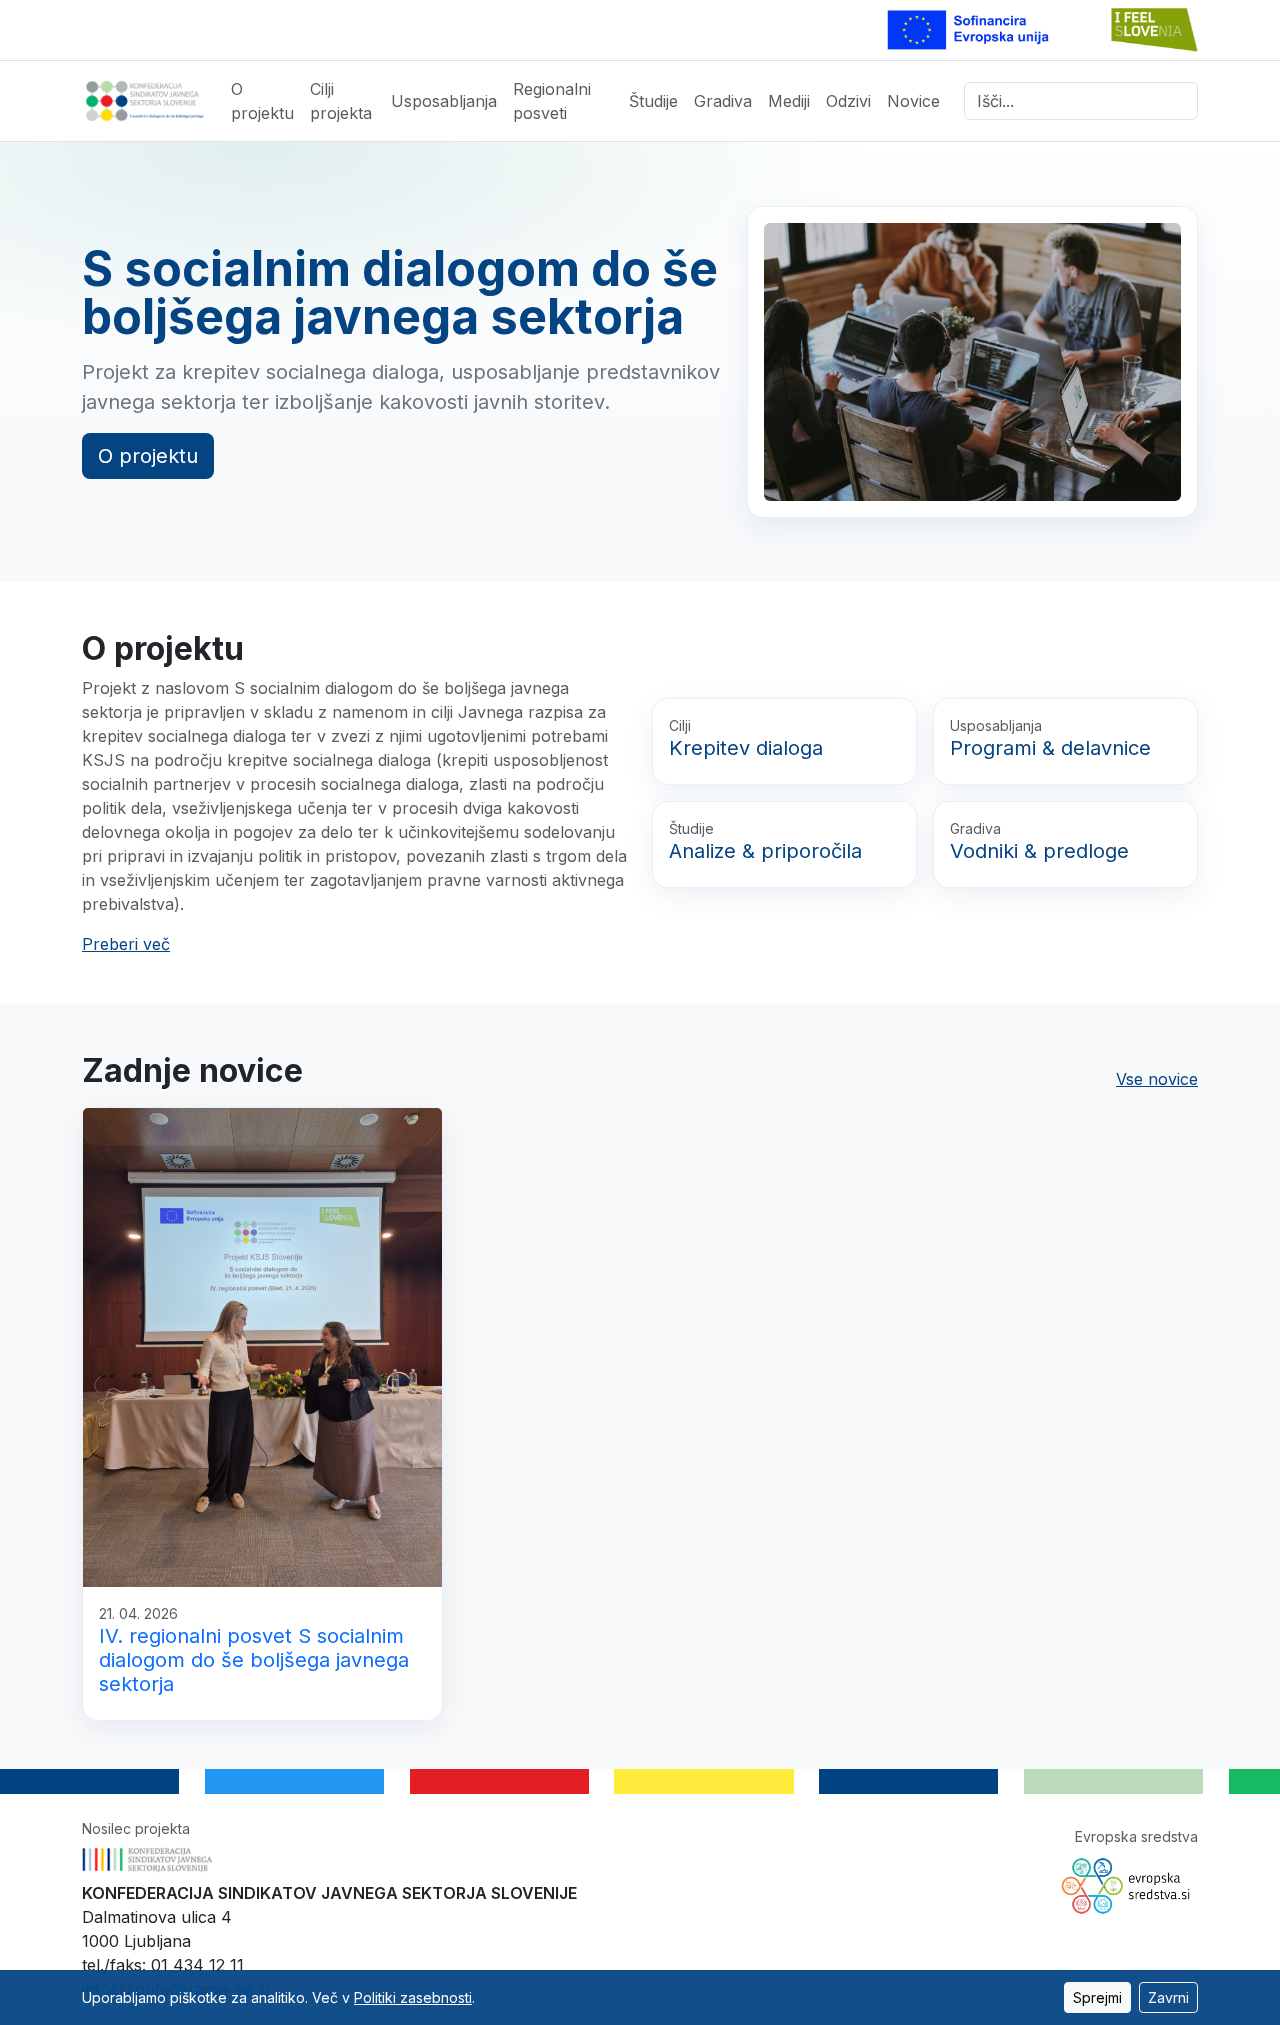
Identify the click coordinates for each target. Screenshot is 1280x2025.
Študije (653, 101)
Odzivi (848, 101)
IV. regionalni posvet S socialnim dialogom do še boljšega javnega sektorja (254, 1660)
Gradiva (723, 101)
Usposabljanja (444, 101)
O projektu (262, 101)
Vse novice (1157, 1079)
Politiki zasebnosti (413, 1997)
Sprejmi (1097, 1997)
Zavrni (1168, 1997)
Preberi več (126, 944)
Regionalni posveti (552, 101)
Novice (913, 101)
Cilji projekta (341, 101)
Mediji (789, 101)
